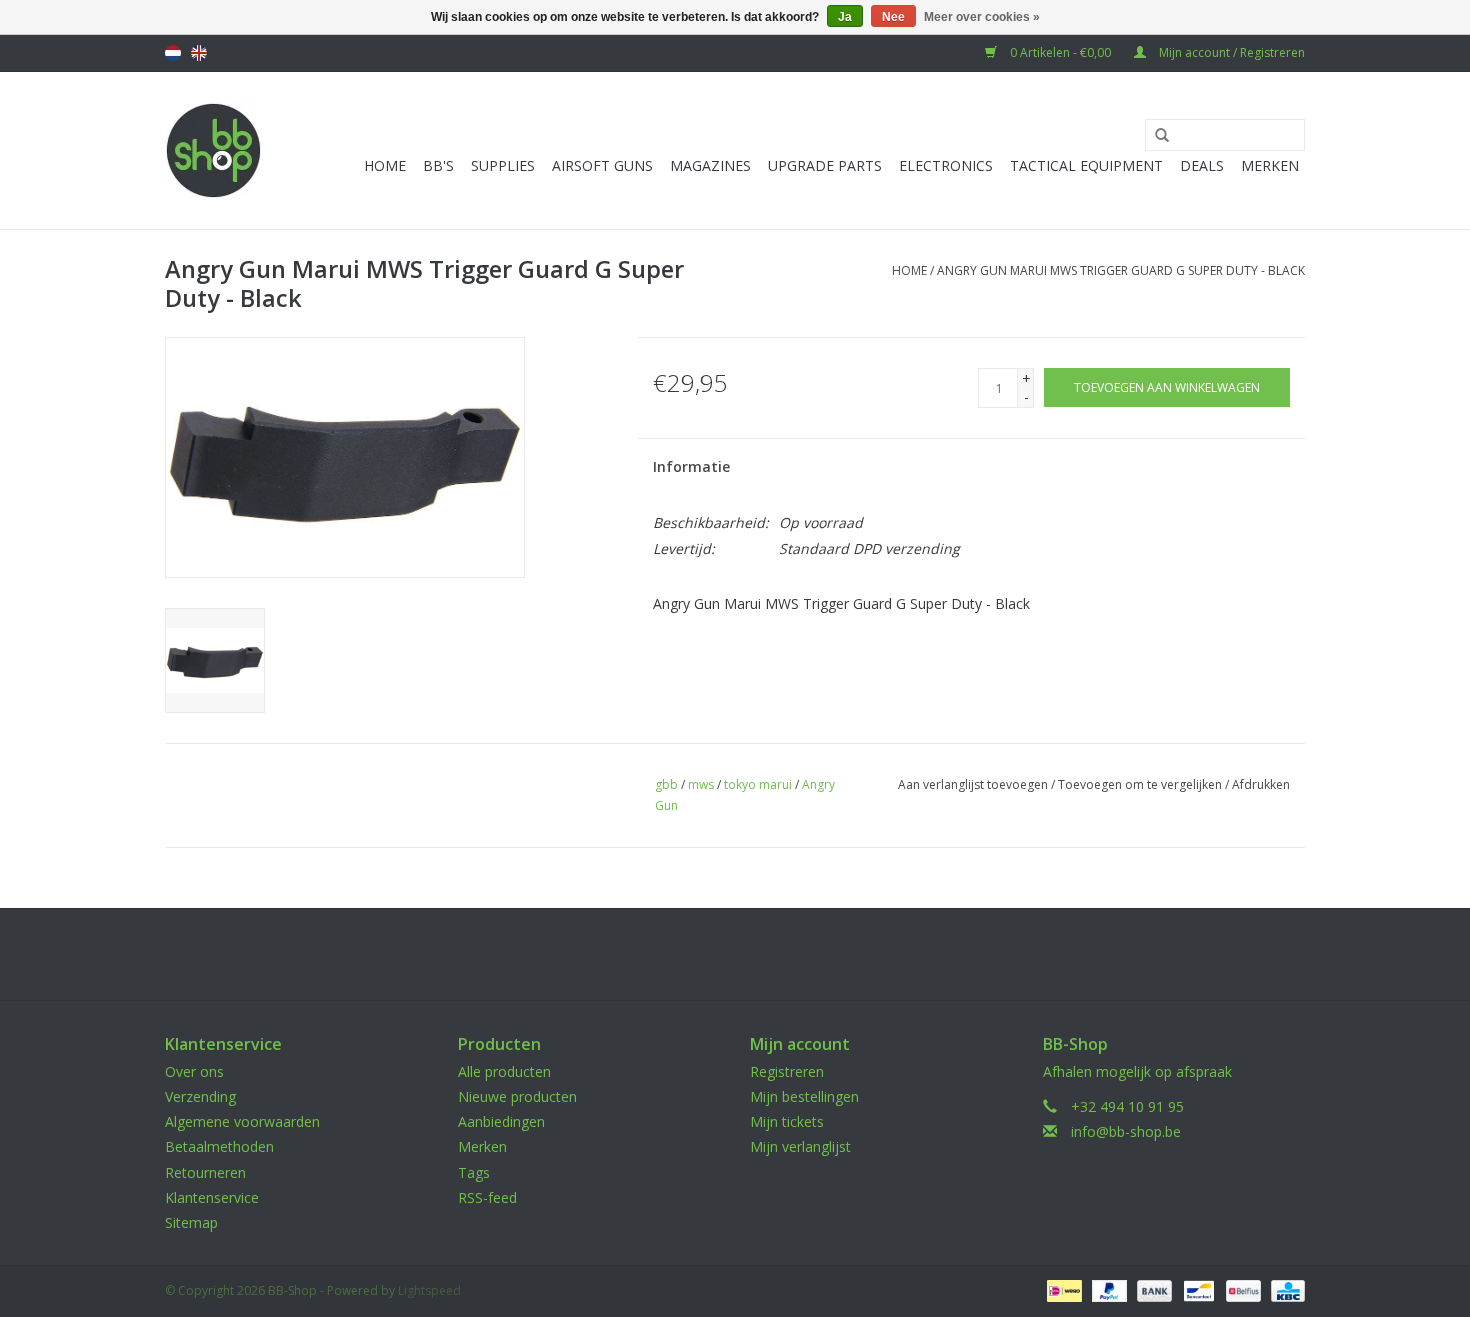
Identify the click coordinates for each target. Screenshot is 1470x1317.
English (199, 53)
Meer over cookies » (982, 17)
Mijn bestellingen (804, 1096)
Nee (893, 17)
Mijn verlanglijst (800, 1146)
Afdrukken (1261, 784)
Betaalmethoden (219, 1146)
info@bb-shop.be (1126, 1131)
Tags (474, 1172)
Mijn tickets (787, 1121)
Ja (845, 17)
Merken (1270, 165)
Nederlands (173, 53)
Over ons (194, 1071)
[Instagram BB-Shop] (753, 954)
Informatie (691, 466)
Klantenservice (212, 1197)
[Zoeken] (1155, 136)
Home (385, 165)
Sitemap (191, 1222)
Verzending (200, 1096)
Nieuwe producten (517, 1096)
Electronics (946, 165)
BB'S (438, 165)
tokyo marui (758, 784)
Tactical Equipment (1086, 165)
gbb (666, 784)
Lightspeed (429, 1290)
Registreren (787, 1071)
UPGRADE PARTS (825, 165)
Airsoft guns (602, 165)
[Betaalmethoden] (1062, 1289)
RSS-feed (487, 1197)
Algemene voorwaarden (242, 1121)
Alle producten (504, 1071)
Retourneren (205, 1172)
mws (701, 784)
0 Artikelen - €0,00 (1060, 52)
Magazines (710, 165)
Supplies (503, 165)
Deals (1202, 165)
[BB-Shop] (213, 150)
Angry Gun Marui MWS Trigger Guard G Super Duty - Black (1121, 270)
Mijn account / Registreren (1230, 52)
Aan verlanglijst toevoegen (973, 784)
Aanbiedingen (501, 1121)
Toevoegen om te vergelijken (1141, 784)
